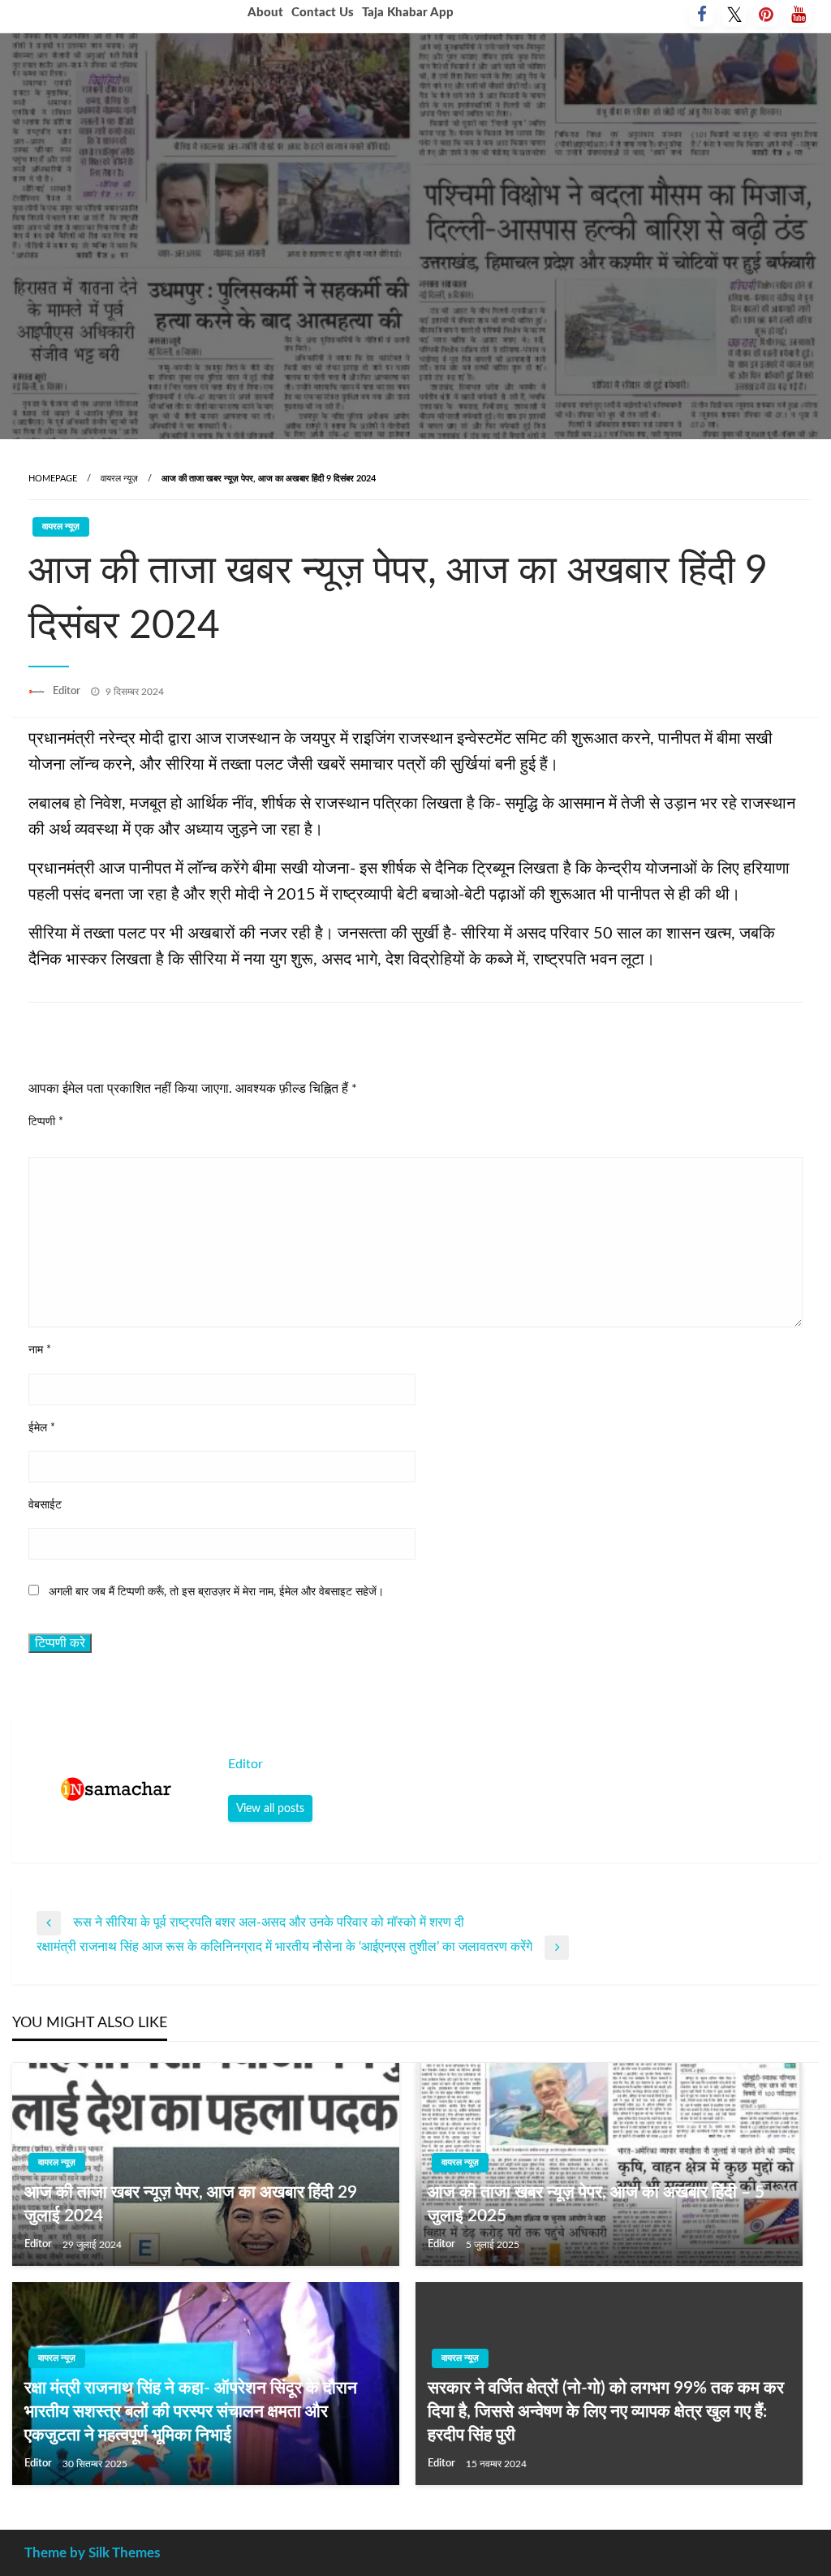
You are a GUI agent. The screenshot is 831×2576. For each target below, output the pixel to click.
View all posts (270, 1808)
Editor (68, 691)
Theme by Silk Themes (92, 2553)
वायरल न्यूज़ (119, 479)
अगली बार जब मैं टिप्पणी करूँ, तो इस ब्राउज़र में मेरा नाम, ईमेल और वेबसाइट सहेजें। (216, 1592)
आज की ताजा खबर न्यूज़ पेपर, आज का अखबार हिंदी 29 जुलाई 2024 (191, 2204)
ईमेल (42, 1428)
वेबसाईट (45, 1505)
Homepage (53, 479)
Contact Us (323, 13)
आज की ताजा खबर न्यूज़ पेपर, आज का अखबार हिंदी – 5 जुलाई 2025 (596, 2204)
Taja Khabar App (408, 13)
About (265, 13)
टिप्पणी (46, 1122)
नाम (40, 1350)
